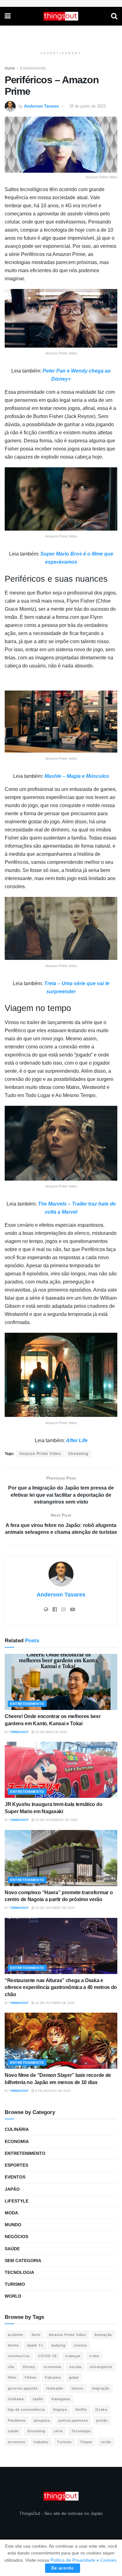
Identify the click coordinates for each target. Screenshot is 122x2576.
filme (12, 2377)
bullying (58, 2345)
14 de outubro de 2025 (55, 2003)
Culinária (17, 2129)
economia (52, 2367)
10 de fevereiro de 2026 (56, 1820)
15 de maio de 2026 (51, 1732)
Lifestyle (17, 2201)
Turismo (15, 2284)
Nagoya (60, 2410)
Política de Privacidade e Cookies (83, 2560)
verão (106, 2442)
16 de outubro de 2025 (55, 1908)
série (58, 2431)
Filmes (31, 2377)
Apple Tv (35, 2345)
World (13, 2296)
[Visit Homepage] (61, 16)
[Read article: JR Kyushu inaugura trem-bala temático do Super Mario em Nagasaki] (61, 1770)
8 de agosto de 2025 (53, 2091)
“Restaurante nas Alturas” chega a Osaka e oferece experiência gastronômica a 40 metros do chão (61, 1987)
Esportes (16, 2165)
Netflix (81, 2410)
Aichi (36, 2335)
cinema (80, 2345)
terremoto (17, 2442)
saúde (13, 2431)
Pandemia (17, 2420)
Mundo (13, 2225)
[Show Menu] (8, 16)
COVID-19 (47, 2356)
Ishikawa (16, 2399)
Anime (13, 2345)
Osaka (101, 2410)
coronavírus (19, 2356)
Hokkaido (55, 2388)
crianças (73, 2356)
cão (11, 2367)
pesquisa (42, 2420)
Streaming (78, 1454)
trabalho (41, 2442)
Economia (17, 2141)
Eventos (15, 2177)
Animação (103, 2335)
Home (10, 68)
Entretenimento (33, 68)
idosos (78, 2388)
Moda (11, 2213)
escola (75, 2367)
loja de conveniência (26, 2410)
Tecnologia (19, 2272)
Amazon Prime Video (40, 1454)
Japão (12, 2189)
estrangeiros (101, 2367)
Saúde (12, 2249)
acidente (15, 2335)
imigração (101, 2388)
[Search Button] (114, 16)
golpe (74, 2377)
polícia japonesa (73, 2420)
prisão (102, 2420)
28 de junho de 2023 (87, 106)
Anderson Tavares (41, 106)
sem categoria (23, 2261)
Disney (29, 2367)
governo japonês (23, 2388)
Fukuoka (53, 2377)
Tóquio (86, 2442)
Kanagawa (61, 2399)
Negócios (16, 2237)
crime (94, 2356)
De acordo (63, 2568)
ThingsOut (19, 1732)
